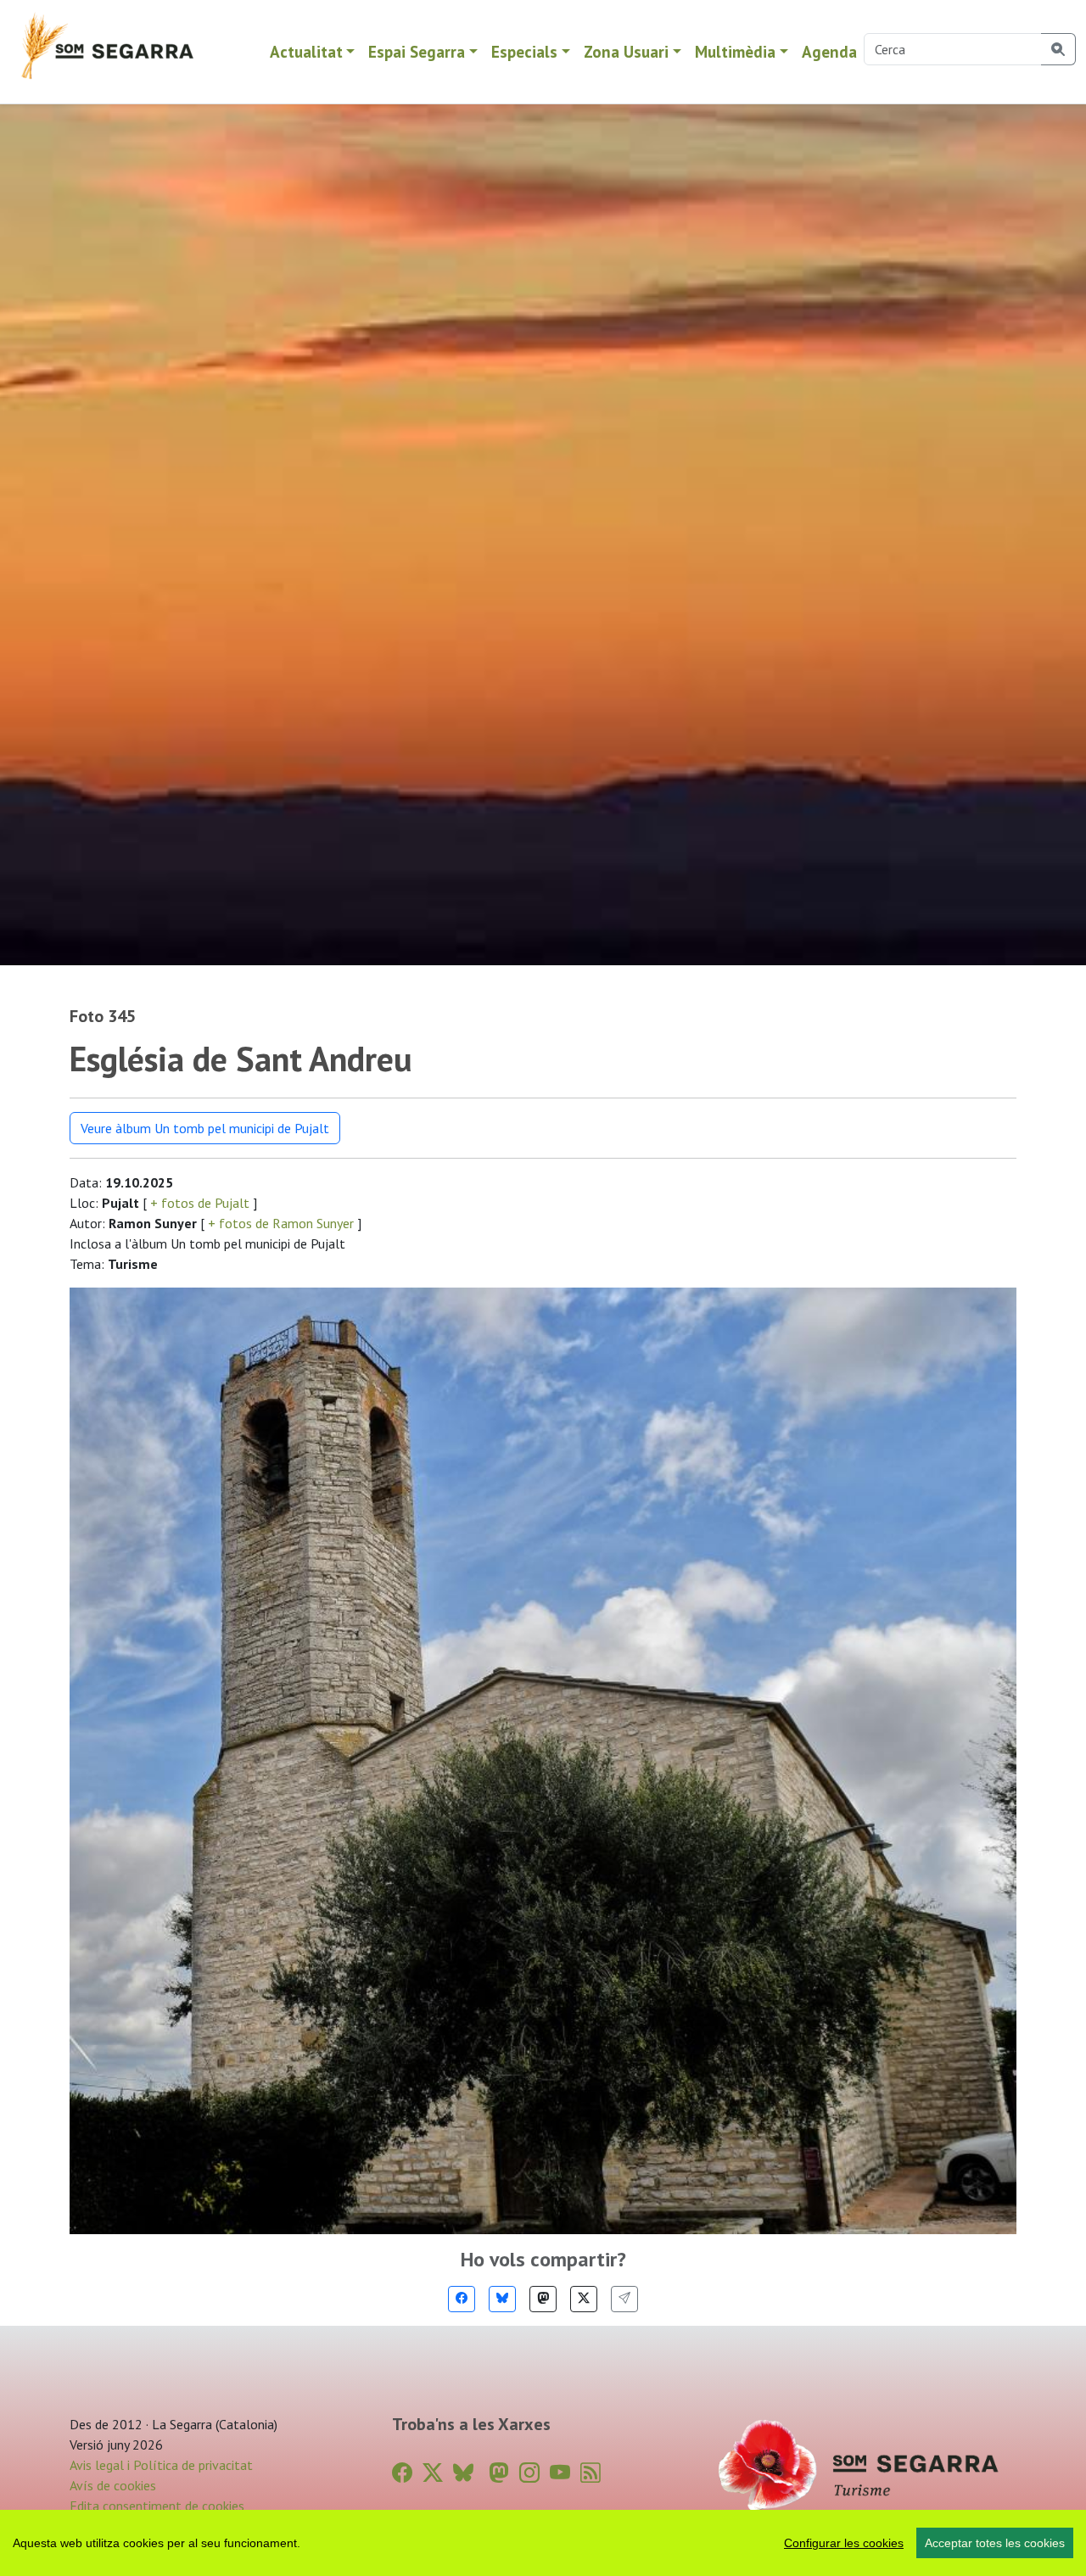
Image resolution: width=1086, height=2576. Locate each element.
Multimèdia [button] (735, 51)
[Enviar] (624, 2299)
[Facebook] (462, 2299)
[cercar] (1058, 49)
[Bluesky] (502, 2299)
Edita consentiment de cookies (157, 2506)
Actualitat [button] (306, 51)
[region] (543, 2543)
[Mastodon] (543, 2299)
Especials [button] (524, 51)
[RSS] (591, 2473)
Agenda (829, 51)
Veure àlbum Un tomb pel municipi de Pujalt (205, 1128)
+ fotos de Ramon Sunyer (281, 1223)
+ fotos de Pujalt (200, 1203)
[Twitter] (584, 2299)
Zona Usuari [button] (626, 51)
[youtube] (560, 2473)
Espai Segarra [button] (417, 51)
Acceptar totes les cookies (995, 2543)
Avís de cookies (113, 2485)
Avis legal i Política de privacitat (161, 2465)
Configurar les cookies (844, 2543)
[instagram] (529, 2473)
